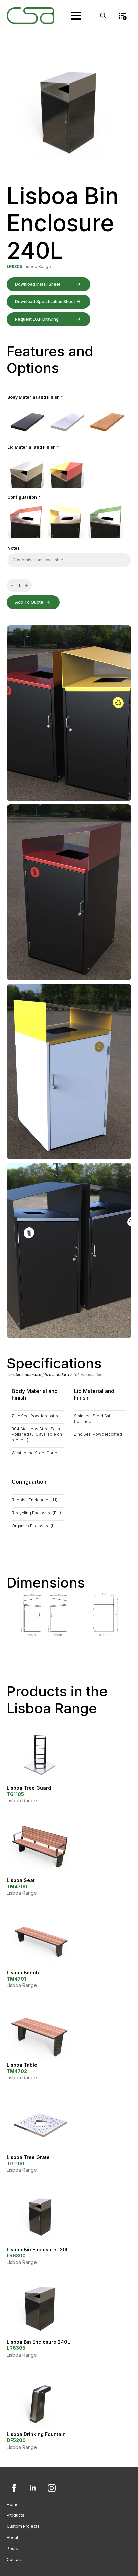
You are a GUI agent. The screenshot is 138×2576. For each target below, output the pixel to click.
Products (16, 2515)
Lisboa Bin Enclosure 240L (38, 2342)
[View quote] (122, 16)
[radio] (26, 422)
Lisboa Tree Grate (28, 2157)
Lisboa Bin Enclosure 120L (38, 2250)
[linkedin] (33, 2488)
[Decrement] (12, 585)
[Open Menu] (76, 16)
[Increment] (26, 585)
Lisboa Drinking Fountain (36, 2434)
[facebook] (14, 2488)
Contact (14, 2559)
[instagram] (52, 2488)
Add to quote (29, 602)
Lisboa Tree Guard (29, 1788)
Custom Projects (23, 2526)
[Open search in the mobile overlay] (103, 16)
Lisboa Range (37, 267)
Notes (14, 548)
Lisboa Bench (23, 1973)
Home (13, 2505)
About (13, 2537)
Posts (12, 2548)
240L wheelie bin (86, 1375)
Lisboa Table (22, 2065)
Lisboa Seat (21, 1880)
